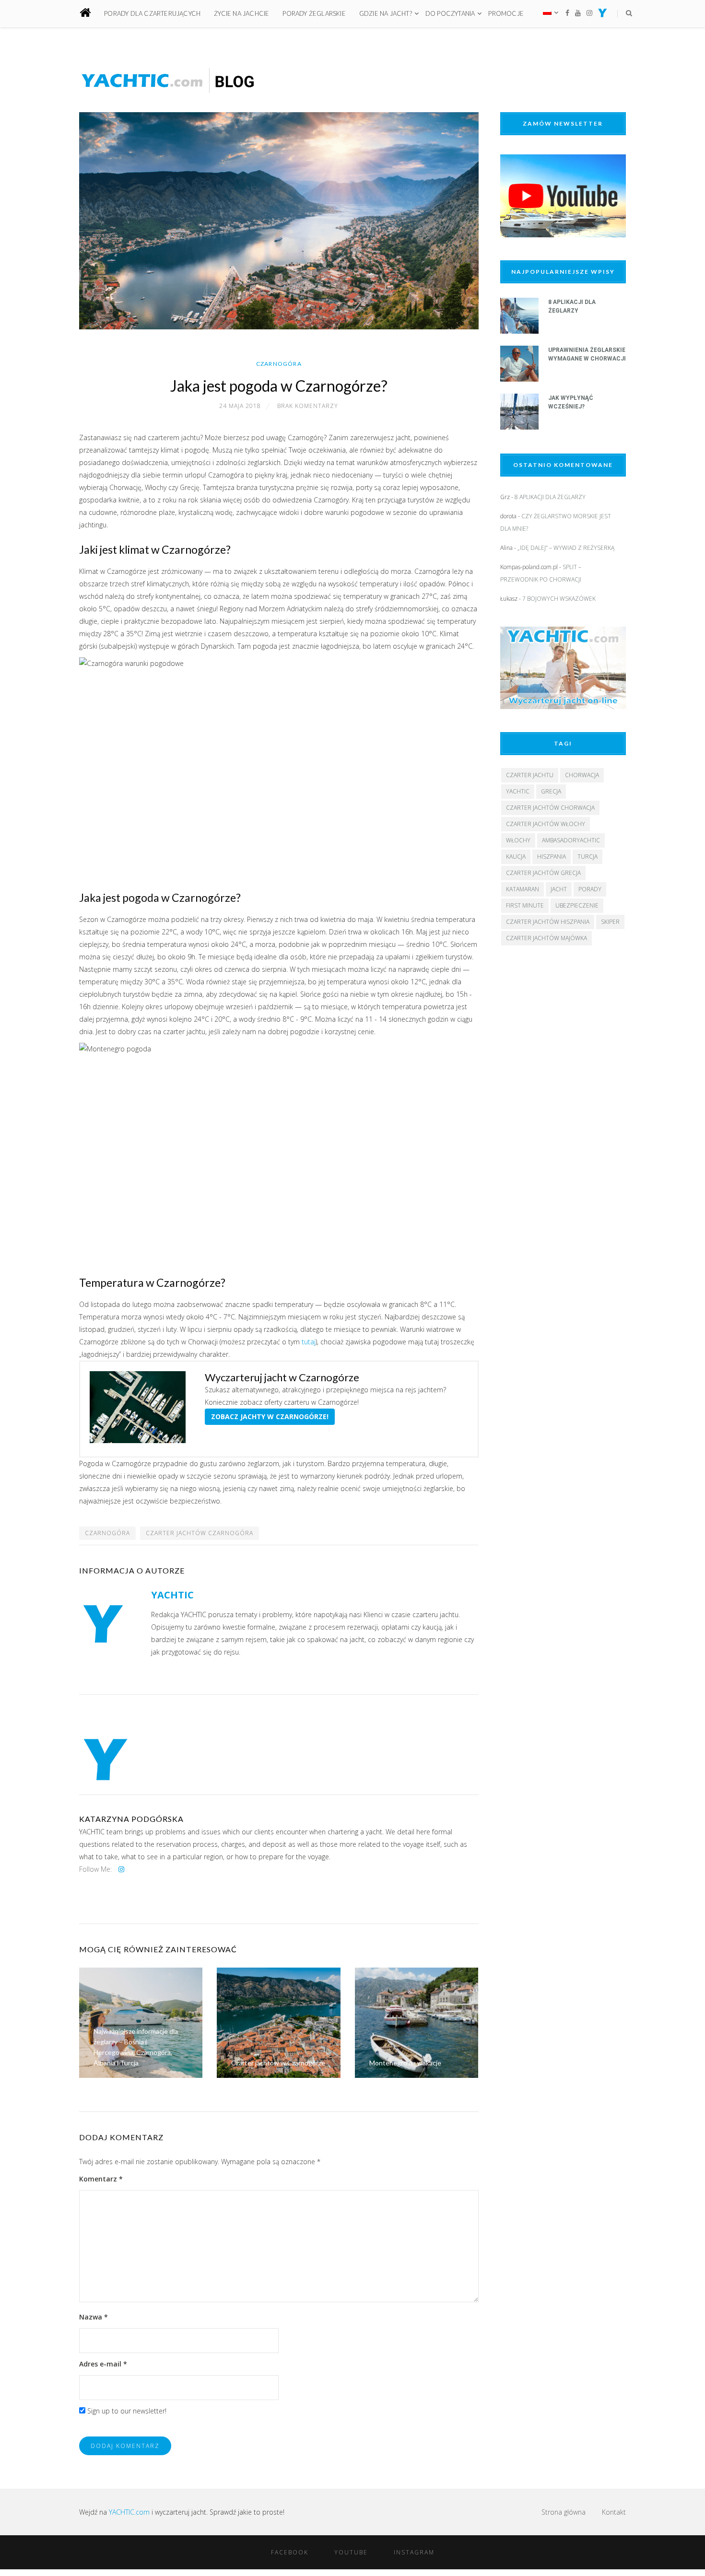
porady (590, 889)
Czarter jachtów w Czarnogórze (278, 2063)
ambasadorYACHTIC (571, 840)
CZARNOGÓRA (107, 1533)
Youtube (351, 2552)
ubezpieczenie (577, 905)
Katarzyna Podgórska (131, 1819)
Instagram (414, 2552)
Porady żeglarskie (314, 13)
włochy (518, 840)
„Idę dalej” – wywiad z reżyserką (566, 548)
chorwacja (582, 775)
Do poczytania (450, 13)
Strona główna (564, 2512)
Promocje (506, 13)
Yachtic (518, 791)
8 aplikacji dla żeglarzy (550, 497)
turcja (587, 857)
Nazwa (94, 2317)
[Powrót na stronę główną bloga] (91, 14)
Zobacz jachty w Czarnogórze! (270, 1416)
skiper (610, 922)
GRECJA (551, 791)
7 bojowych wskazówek (559, 599)
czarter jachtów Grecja (543, 873)
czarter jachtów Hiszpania (548, 922)
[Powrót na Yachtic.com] (603, 15)
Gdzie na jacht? (386, 13)
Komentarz (101, 2179)
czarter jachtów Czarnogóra (200, 1533)
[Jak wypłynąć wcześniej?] (519, 427)
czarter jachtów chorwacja (550, 808)
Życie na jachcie (241, 13)
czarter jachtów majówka (546, 938)
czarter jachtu (530, 775)
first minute (525, 905)
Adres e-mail (103, 2364)
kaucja (516, 857)
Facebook (290, 2552)
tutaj (309, 1342)
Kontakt (614, 2512)
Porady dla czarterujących (152, 13)
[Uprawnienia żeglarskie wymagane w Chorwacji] (519, 379)
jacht (559, 889)
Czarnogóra (279, 364)
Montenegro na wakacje (405, 2063)
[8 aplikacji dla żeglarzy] (519, 331)
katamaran (523, 889)
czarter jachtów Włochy (546, 824)
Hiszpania (552, 857)
